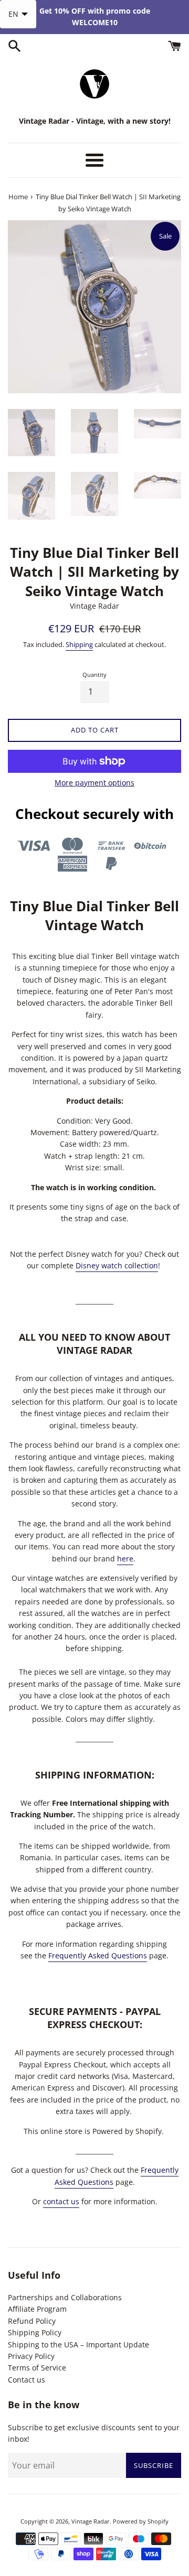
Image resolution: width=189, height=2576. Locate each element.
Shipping (79, 644)
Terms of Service (37, 2368)
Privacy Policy (31, 2356)
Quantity (94, 675)
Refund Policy (32, 2321)
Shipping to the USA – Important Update (78, 2345)
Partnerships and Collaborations (65, 2297)
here (125, 1559)
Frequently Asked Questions (98, 1955)
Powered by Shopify (141, 2521)
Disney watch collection (117, 1265)
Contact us (27, 2380)
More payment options (94, 783)
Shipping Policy (35, 2332)
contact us (61, 2201)
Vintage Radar (91, 2521)
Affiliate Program (37, 2309)
